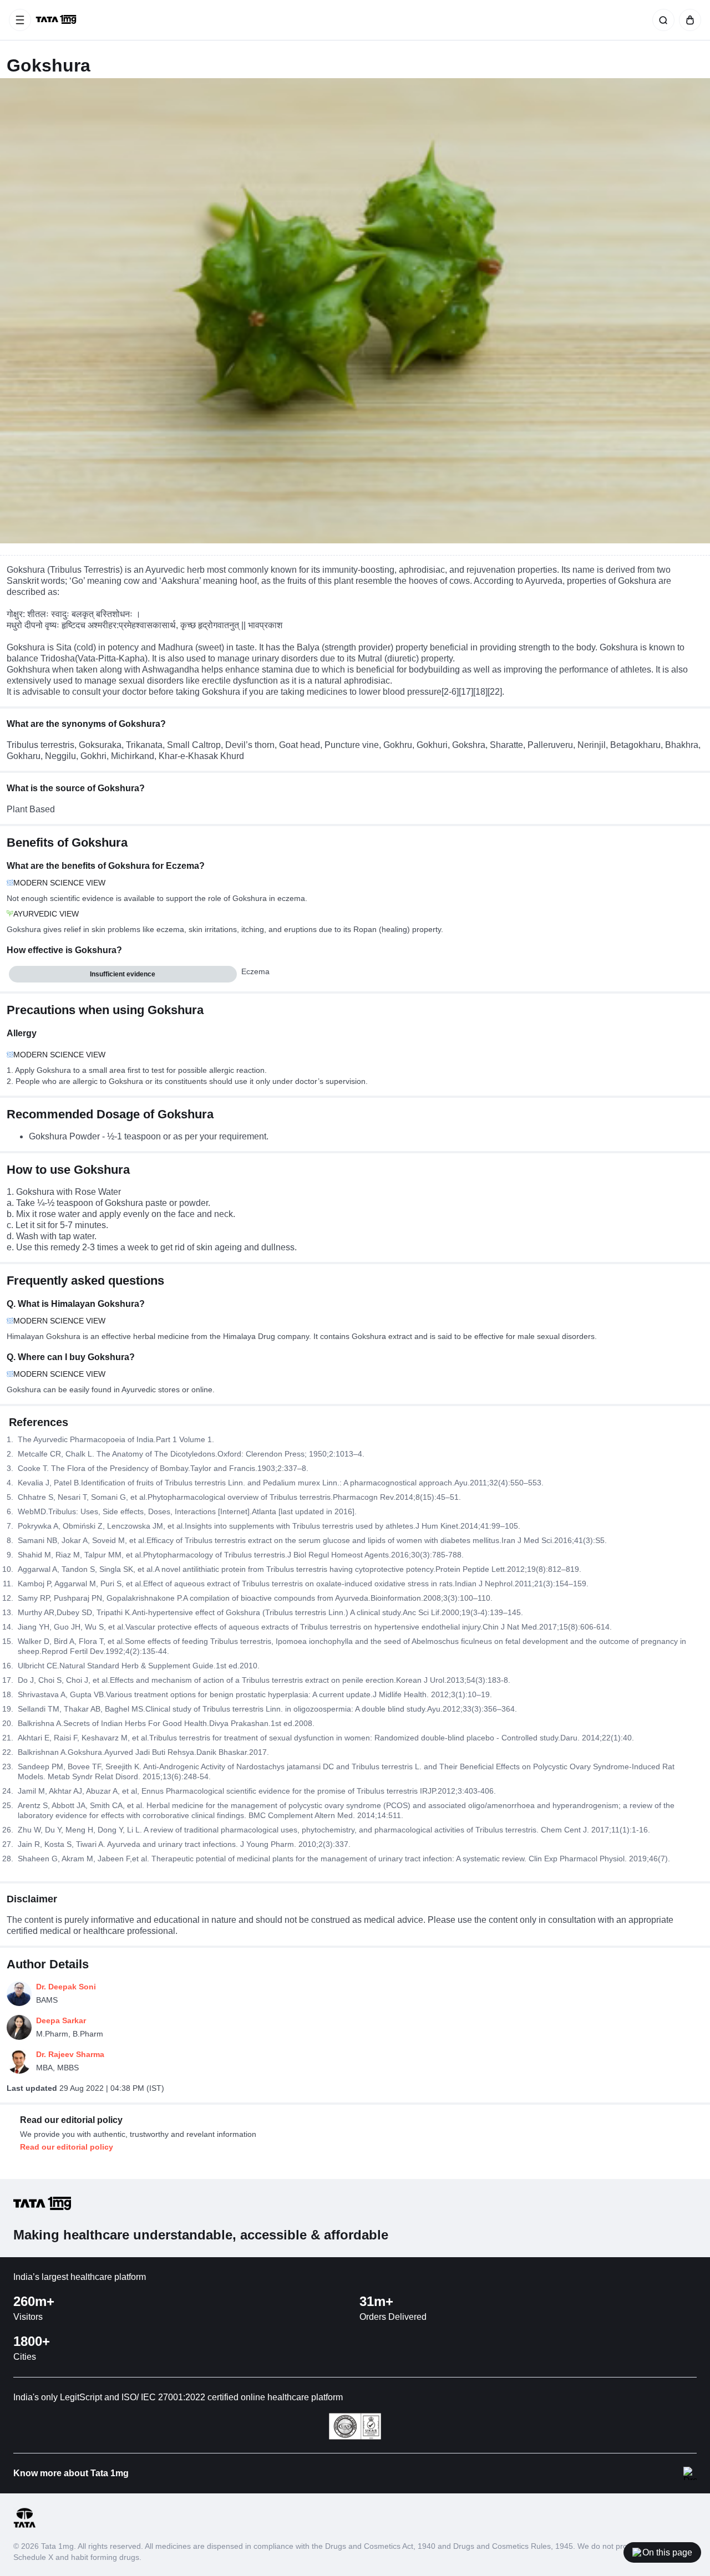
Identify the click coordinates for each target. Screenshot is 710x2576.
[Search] (661, 20)
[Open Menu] (20, 20)
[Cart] (688, 20)
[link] (57, 20)
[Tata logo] (24, 2526)
